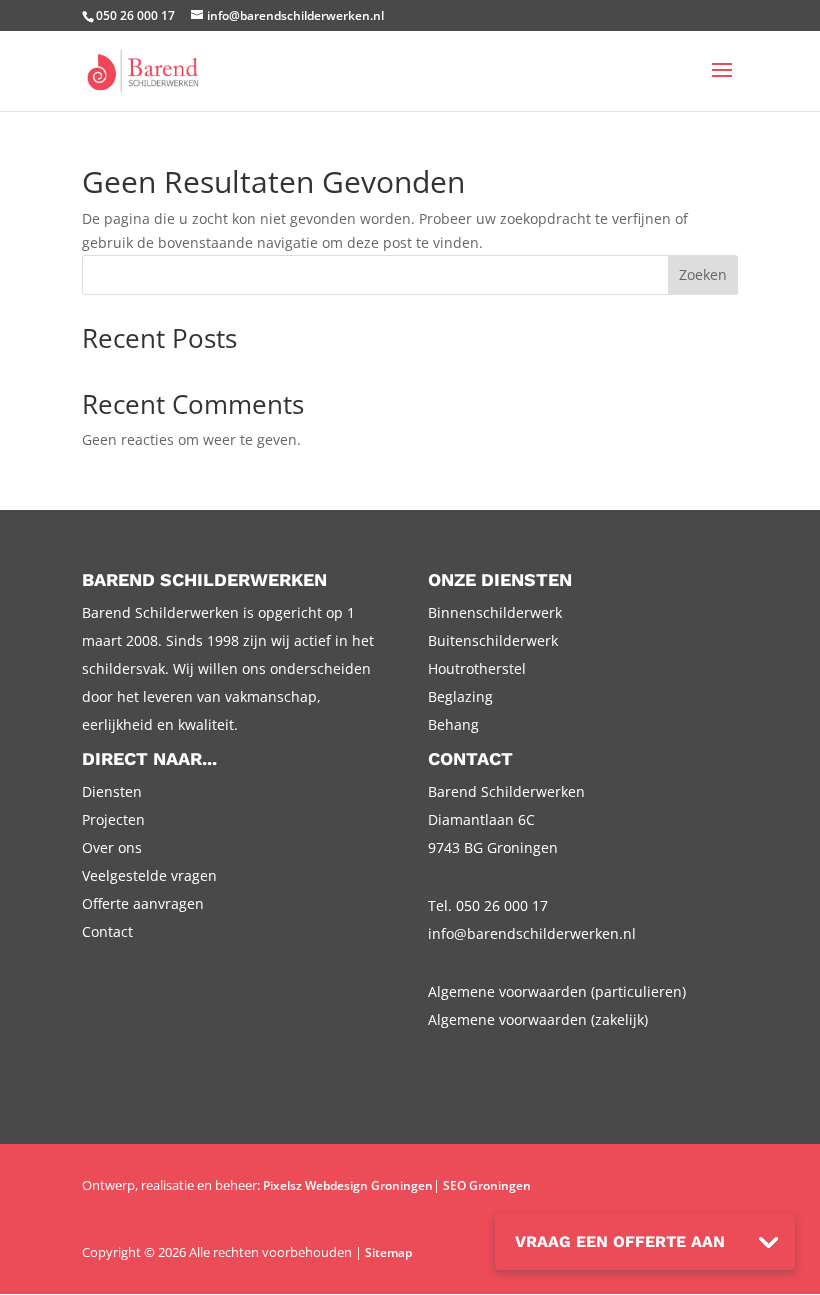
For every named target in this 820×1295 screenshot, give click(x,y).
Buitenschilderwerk (493, 640)
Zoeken (703, 274)
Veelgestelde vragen (149, 875)
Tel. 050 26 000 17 (488, 905)
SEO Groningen (487, 1185)
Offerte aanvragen (143, 903)
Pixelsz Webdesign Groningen (348, 1185)
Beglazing (460, 696)
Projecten (113, 819)
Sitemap (388, 1252)
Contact (107, 931)
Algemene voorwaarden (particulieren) (557, 991)
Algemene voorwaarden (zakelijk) (538, 1019)
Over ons (112, 847)
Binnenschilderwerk (495, 612)
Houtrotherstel (477, 668)
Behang (453, 724)
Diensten (112, 791)
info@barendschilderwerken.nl (532, 933)
